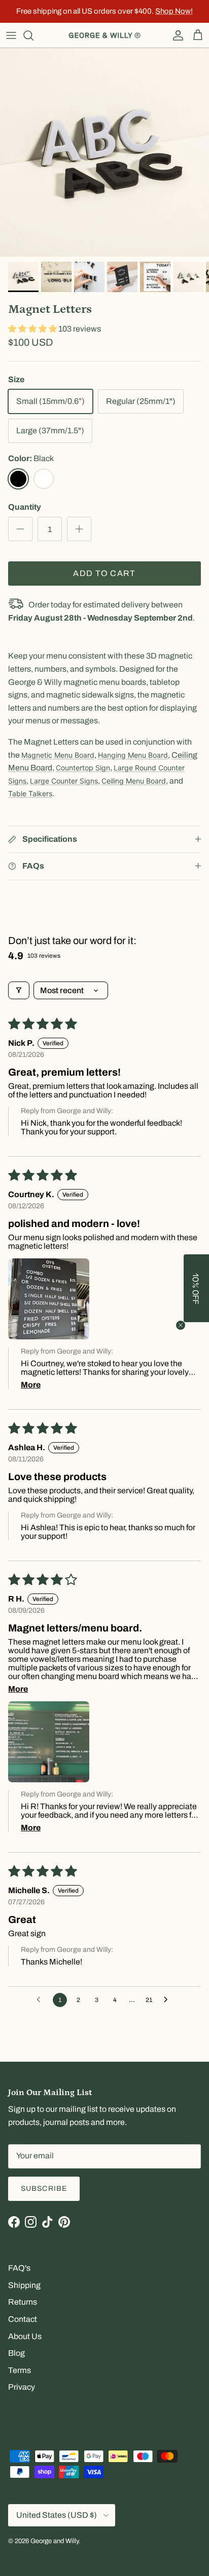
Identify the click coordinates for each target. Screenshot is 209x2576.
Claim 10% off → (57, 1300)
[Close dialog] (189, 1249)
